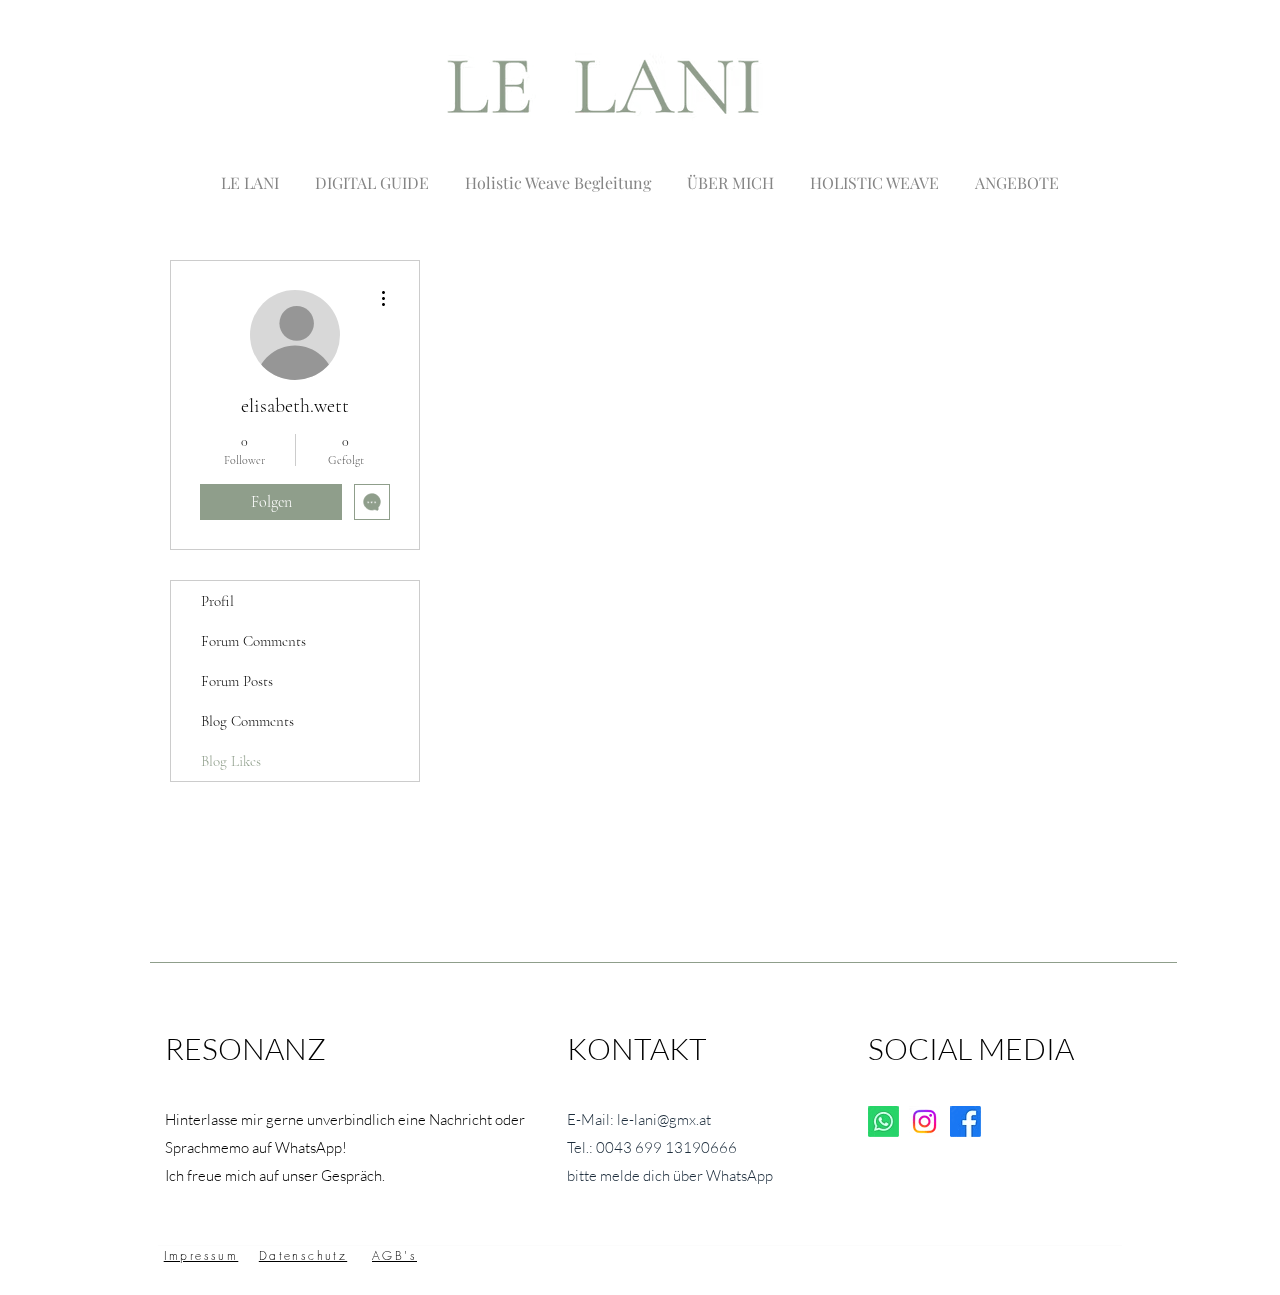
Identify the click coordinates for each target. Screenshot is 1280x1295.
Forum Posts (237, 681)
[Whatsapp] (883, 1121)
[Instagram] (924, 1121)
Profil (217, 601)
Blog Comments (247, 721)
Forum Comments (253, 641)
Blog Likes (231, 761)
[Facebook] (965, 1121)
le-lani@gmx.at (664, 1119)
